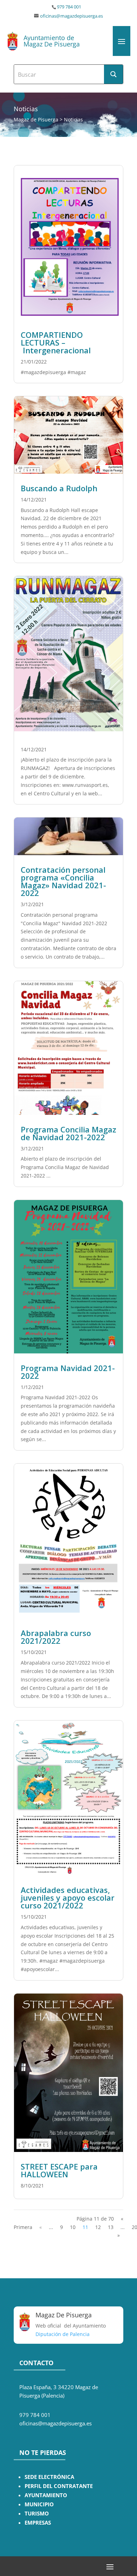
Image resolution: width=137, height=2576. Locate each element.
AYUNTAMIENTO (46, 2495)
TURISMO (37, 2514)
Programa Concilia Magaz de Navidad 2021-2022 (68, 1133)
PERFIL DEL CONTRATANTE (59, 2486)
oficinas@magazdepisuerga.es (71, 16)
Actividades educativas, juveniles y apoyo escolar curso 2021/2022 (68, 1898)
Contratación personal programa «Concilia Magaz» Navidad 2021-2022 (63, 881)
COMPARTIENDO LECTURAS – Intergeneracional (56, 342)
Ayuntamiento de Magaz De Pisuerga (52, 41)
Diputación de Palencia (63, 2334)
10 (73, 2227)
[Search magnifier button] (113, 74)
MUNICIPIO (39, 2504)
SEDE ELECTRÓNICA (49, 2477)
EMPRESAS (38, 2523)
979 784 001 (69, 7)
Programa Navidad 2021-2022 (68, 1372)
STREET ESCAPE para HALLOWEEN (59, 2170)
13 (111, 2227)
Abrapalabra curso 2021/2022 (56, 1637)
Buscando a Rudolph (59, 488)
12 (98, 2227)
